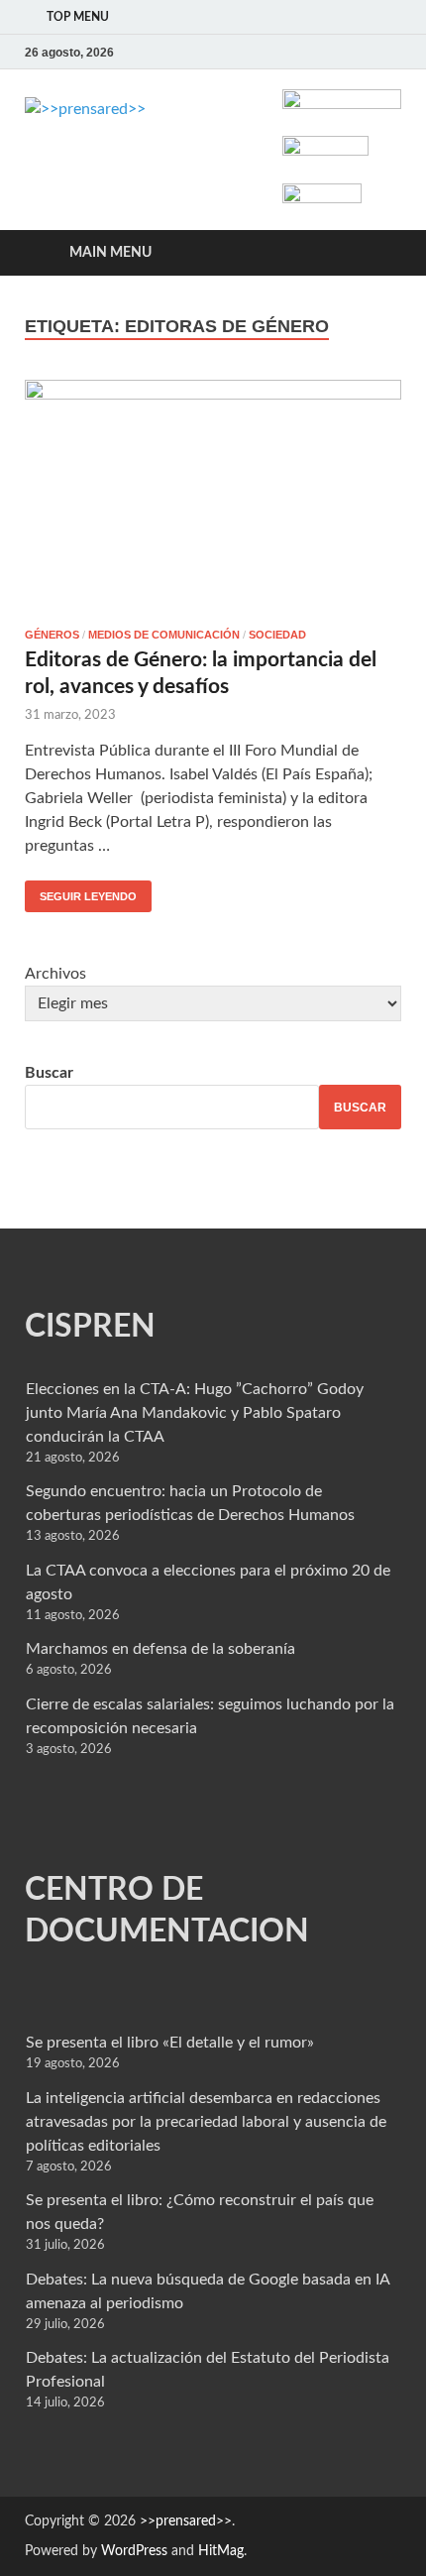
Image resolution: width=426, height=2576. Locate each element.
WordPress (134, 2551)
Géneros (52, 635)
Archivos (55, 974)
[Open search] (376, 253)
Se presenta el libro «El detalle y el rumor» (170, 2043)
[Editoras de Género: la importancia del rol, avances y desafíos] (213, 496)
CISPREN (90, 1327)
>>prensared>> (186, 2521)
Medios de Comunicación (164, 635)
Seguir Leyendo (81, 891)
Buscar (49, 1073)
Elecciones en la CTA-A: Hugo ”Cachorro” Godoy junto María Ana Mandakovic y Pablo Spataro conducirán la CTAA (195, 1413)
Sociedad (277, 635)
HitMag (221, 2551)
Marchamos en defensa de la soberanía (160, 1649)
